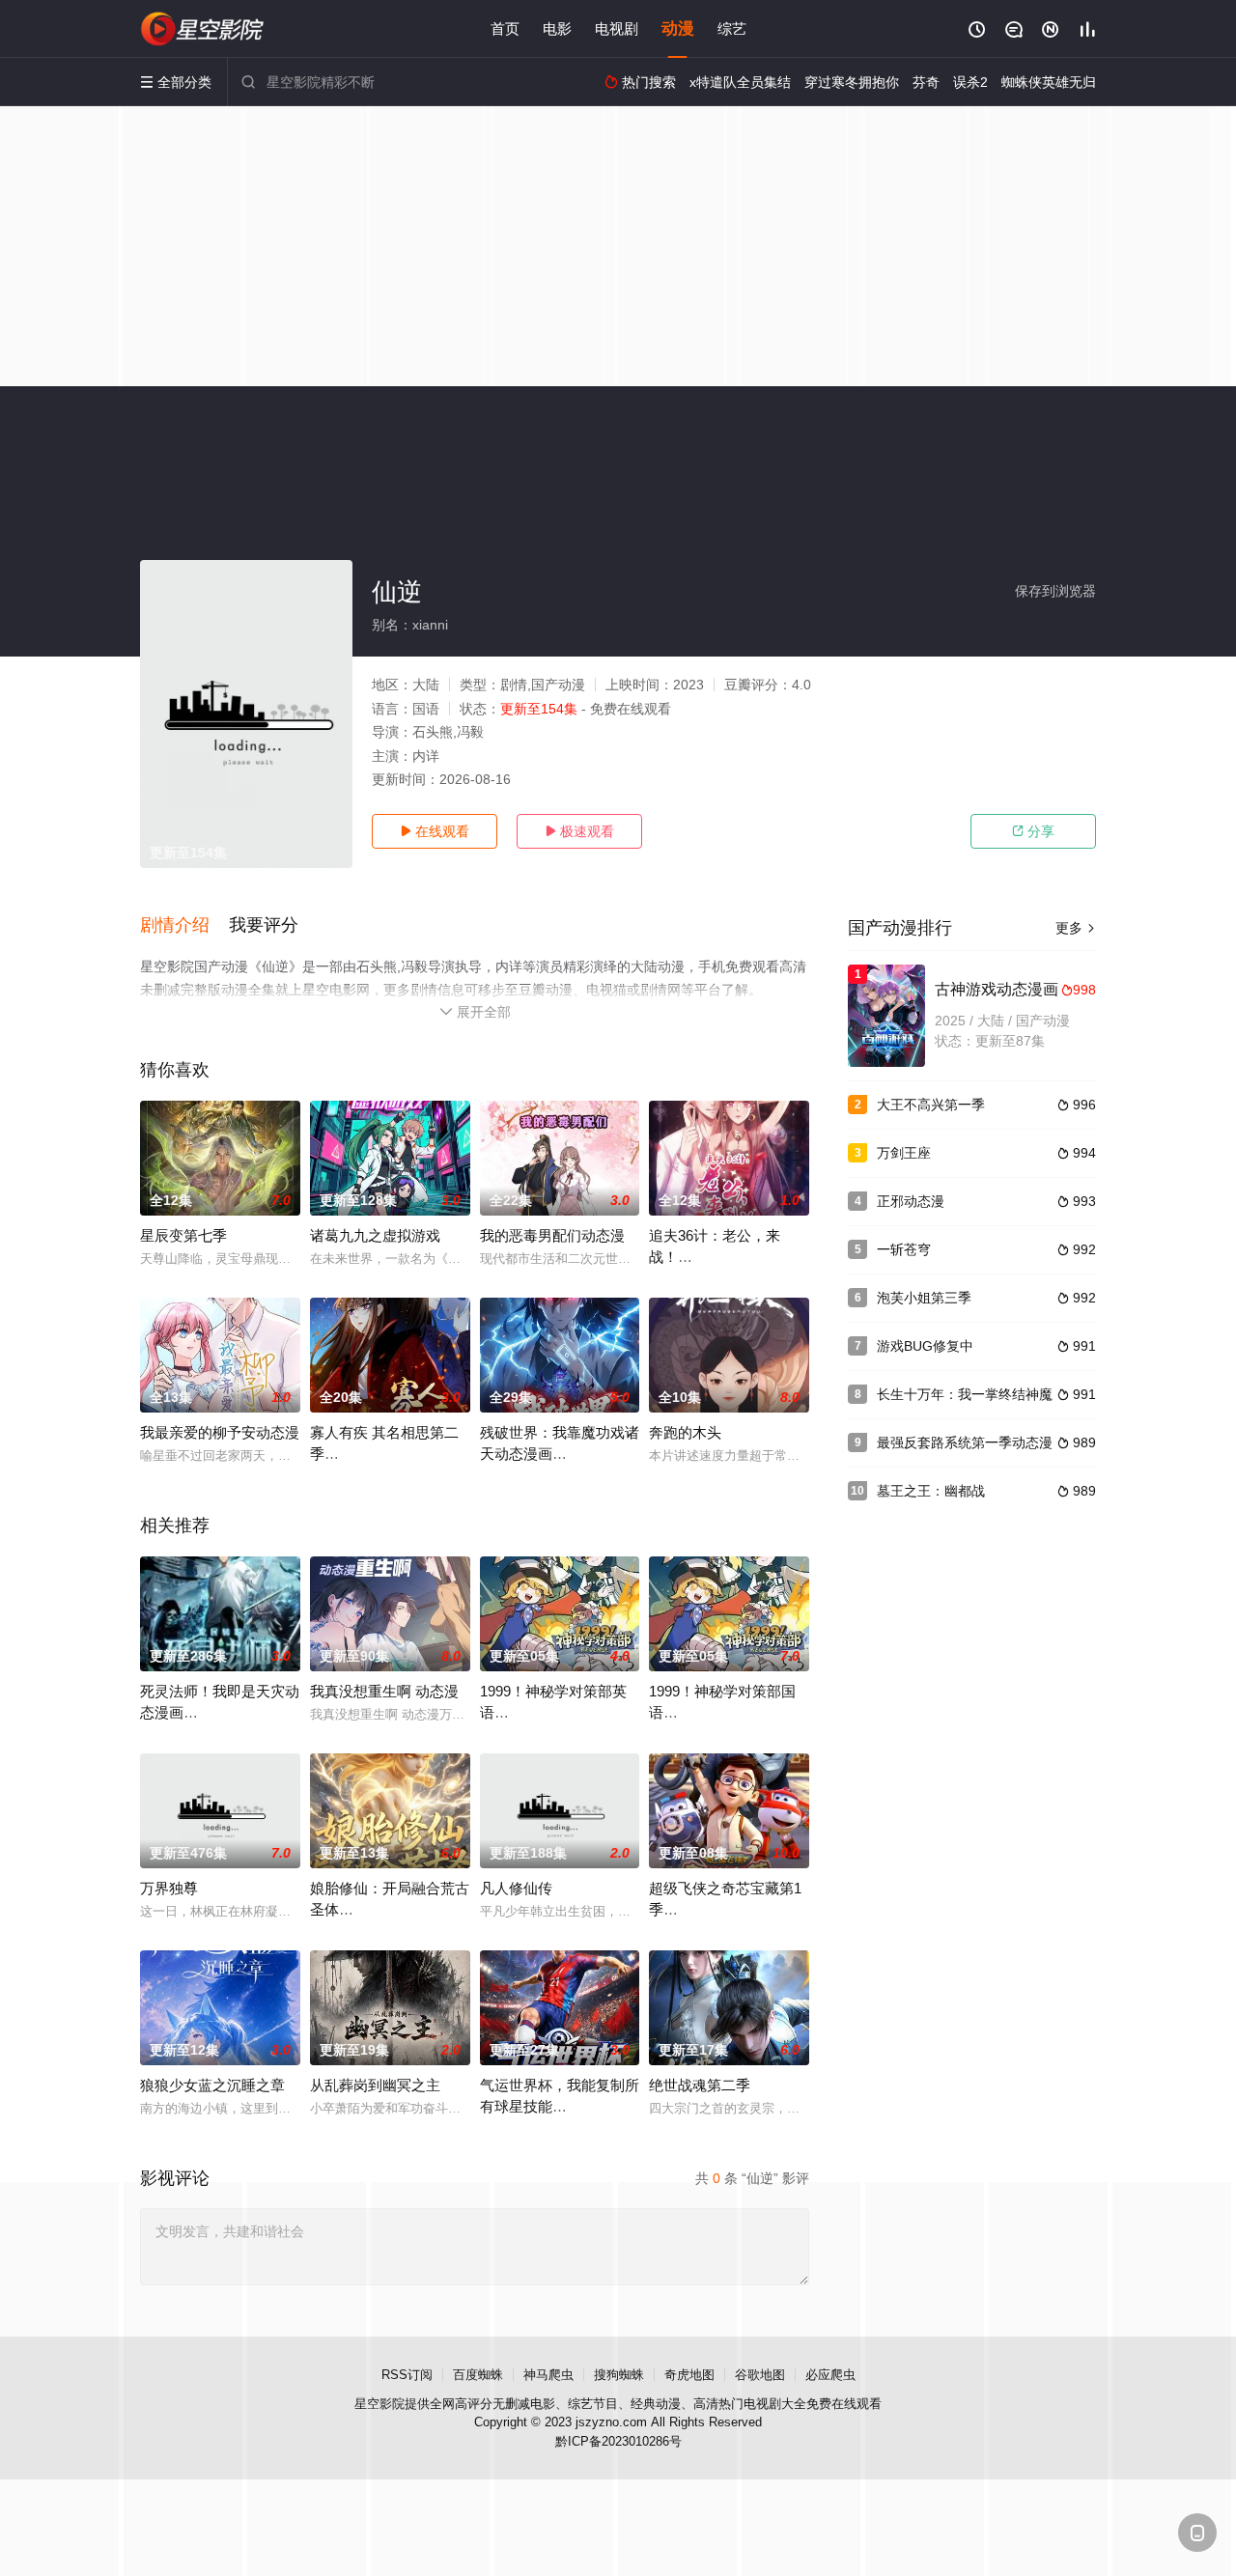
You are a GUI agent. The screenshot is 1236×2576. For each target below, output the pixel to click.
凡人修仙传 (516, 1888)
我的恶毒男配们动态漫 (552, 1235)
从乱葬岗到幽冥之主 (375, 2085)
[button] (184, 926)
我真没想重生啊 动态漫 (384, 1691)
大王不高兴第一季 (931, 1105)
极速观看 (579, 831)
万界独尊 (169, 1888)
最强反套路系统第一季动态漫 (965, 1442)
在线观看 (435, 831)
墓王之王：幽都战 (931, 1491)
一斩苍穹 (904, 1249)
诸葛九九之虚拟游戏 (375, 1235)
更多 (1076, 928)
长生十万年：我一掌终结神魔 (965, 1394)
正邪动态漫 (911, 1201)
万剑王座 (904, 1153)
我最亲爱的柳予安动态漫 (220, 1432)
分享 (1033, 831)
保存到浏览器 (1055, 591)
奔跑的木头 (685, 1432)
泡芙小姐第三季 (924, 1298)
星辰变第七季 (183, 1235)
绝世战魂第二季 (700, 2085)
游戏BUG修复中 (925, 1346)
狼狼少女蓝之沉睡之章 (212, 2085)
